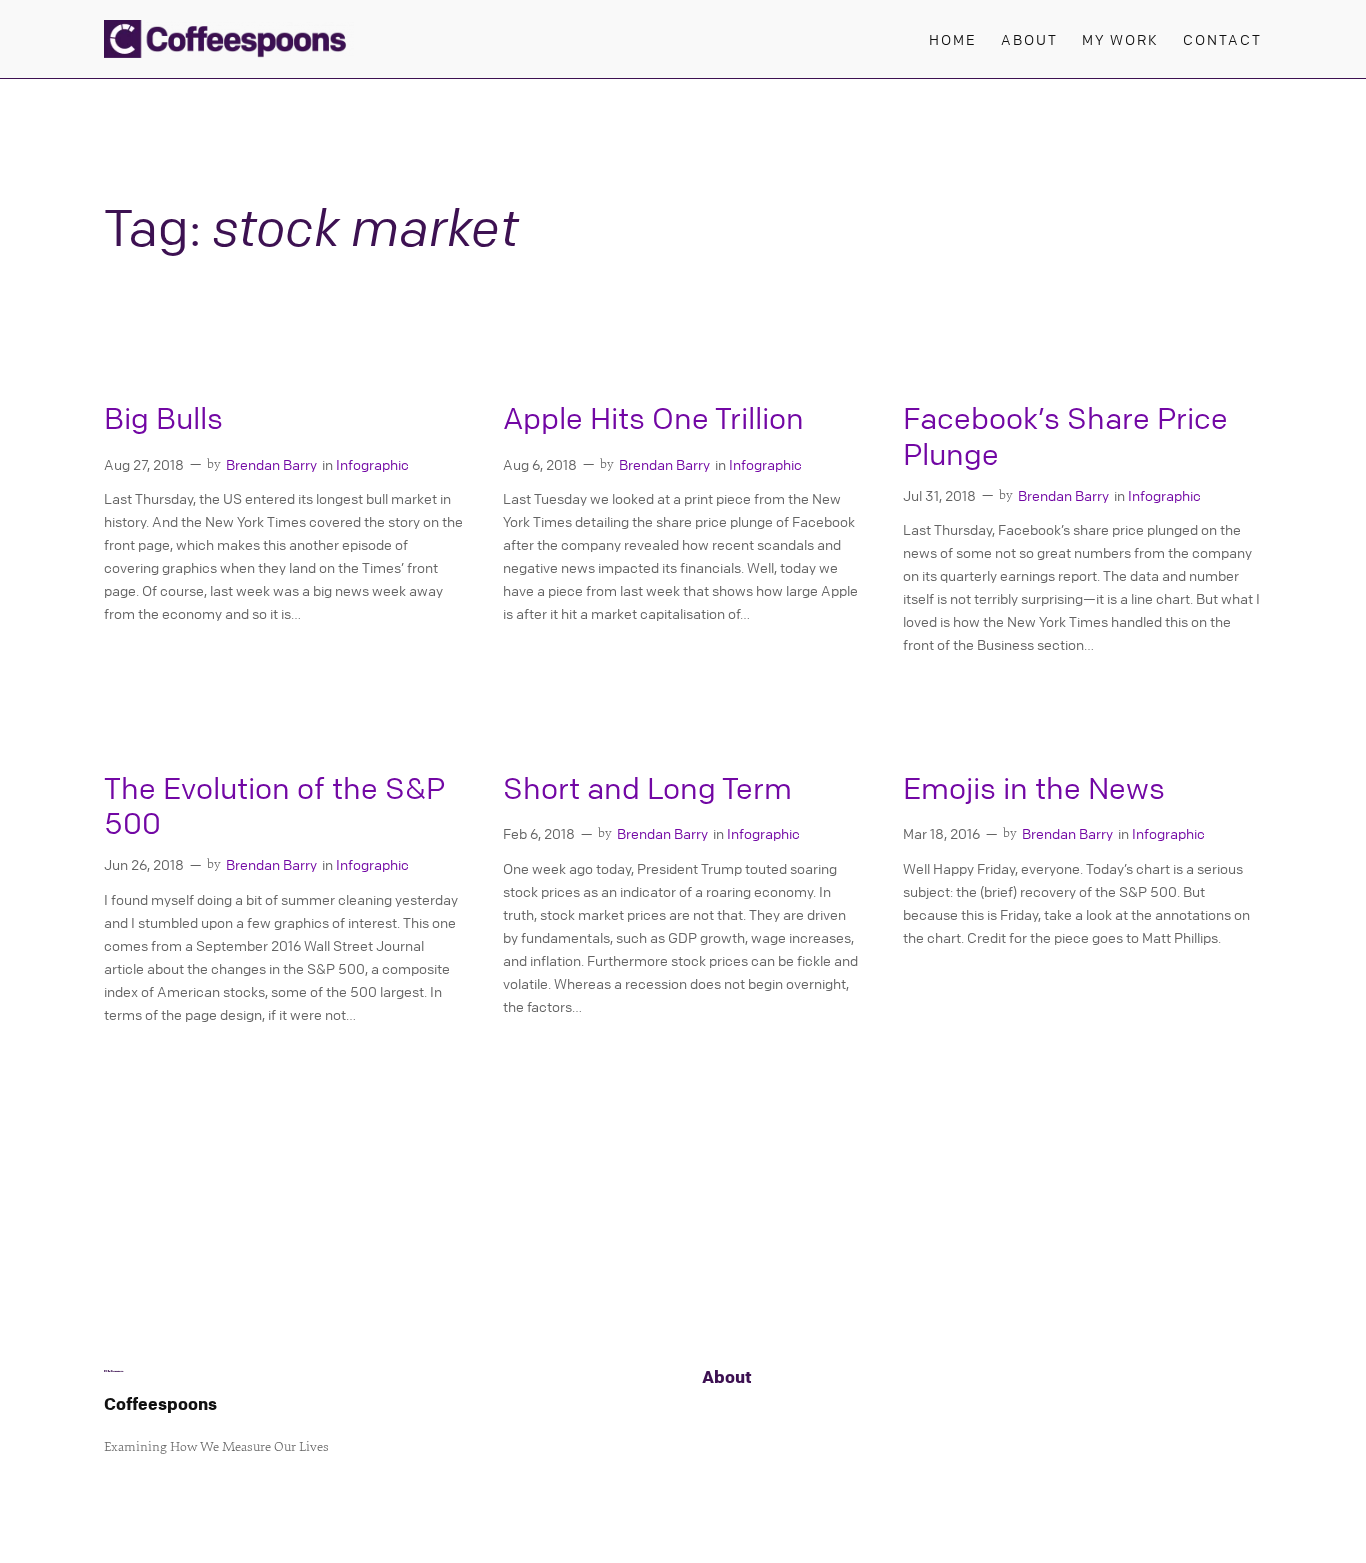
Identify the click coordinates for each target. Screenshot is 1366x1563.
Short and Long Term (647, 788)
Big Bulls (163, 418)
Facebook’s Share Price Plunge (1065, 436)
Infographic (372, 464)
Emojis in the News (1034, 788)
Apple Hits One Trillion (653, 418)
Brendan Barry (271, 464)
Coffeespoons (160, 1403)
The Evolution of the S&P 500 (274, 806)
